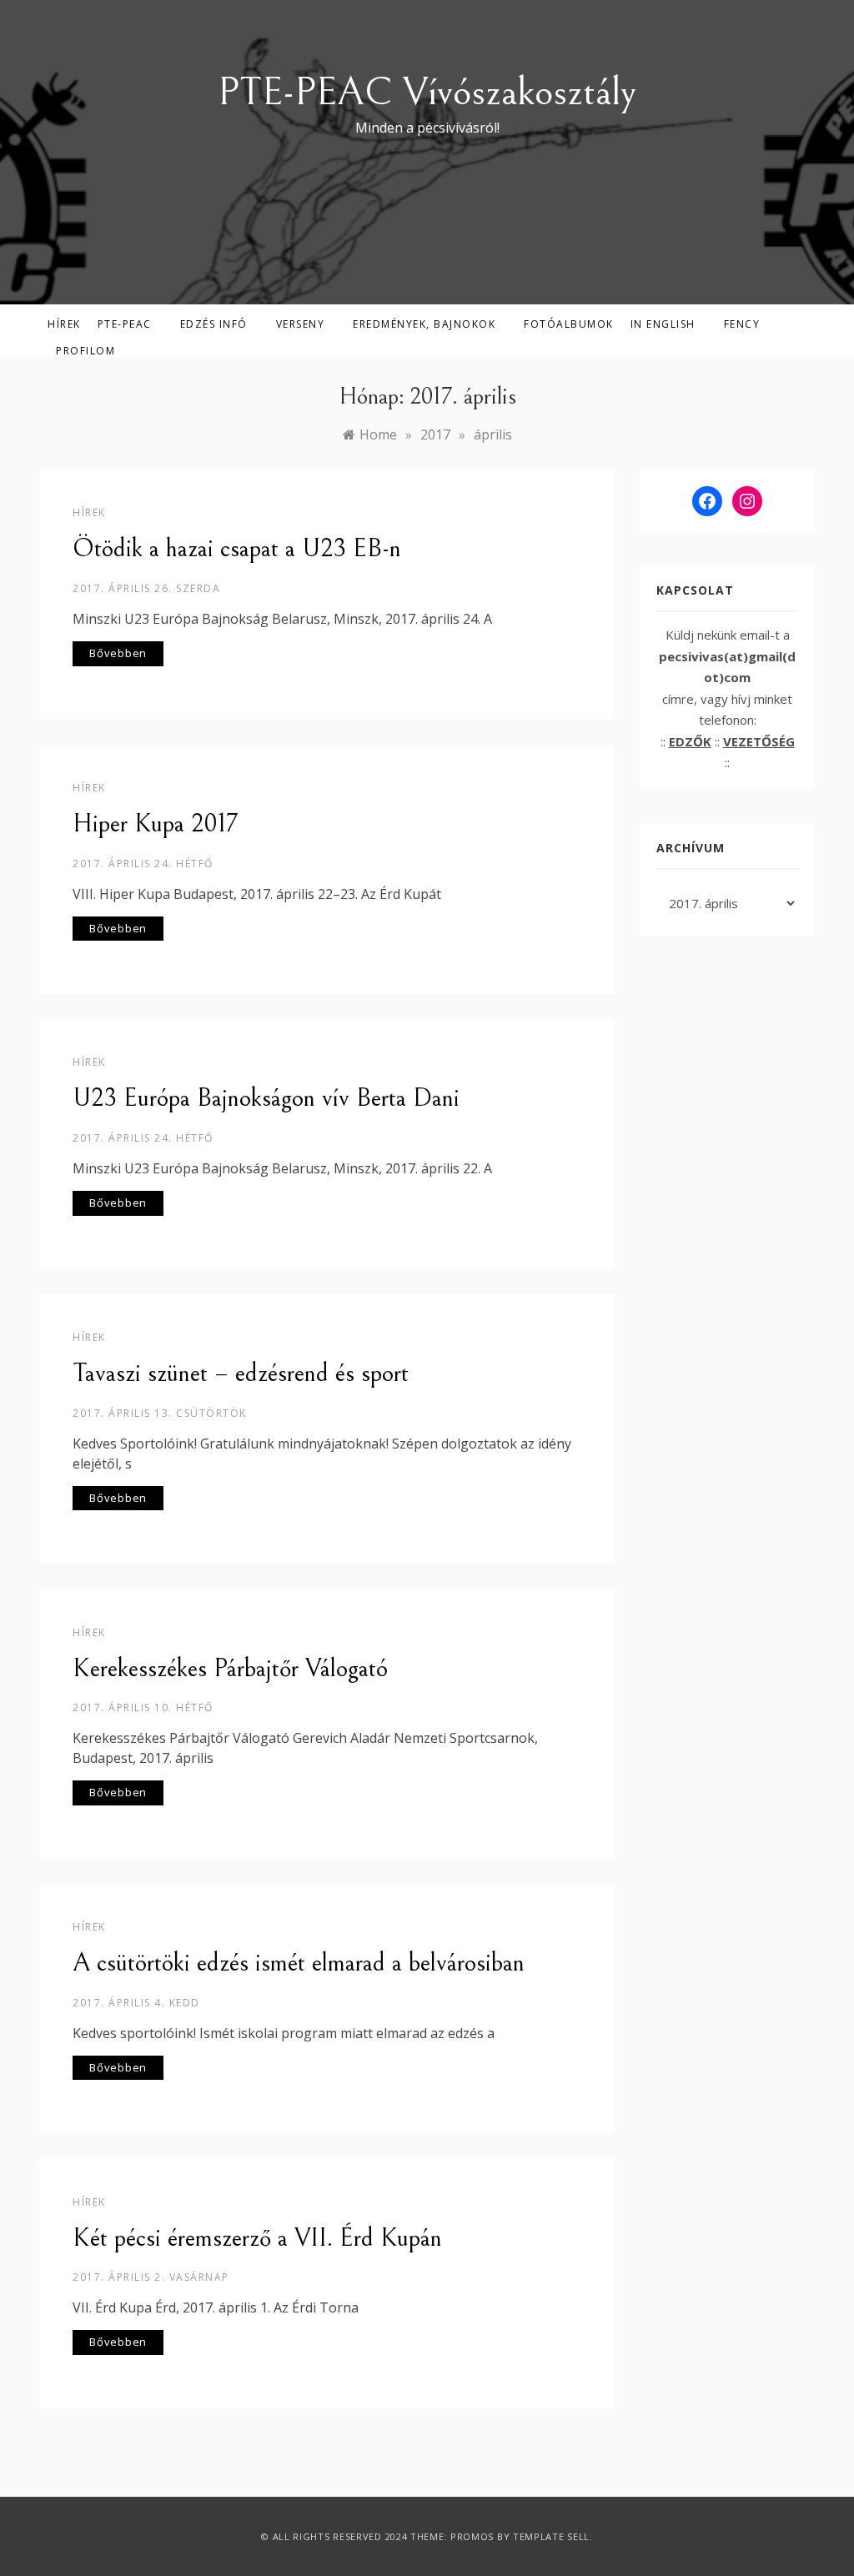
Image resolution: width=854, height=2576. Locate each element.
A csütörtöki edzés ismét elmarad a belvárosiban (299, 1963)
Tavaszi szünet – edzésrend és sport (241, 1373)
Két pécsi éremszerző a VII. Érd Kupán (257, 2238)
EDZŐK (690, 741)
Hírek (64, 324)
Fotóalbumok (569, 324)
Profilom (85, 351)
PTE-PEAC (125, 324)
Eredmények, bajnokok (424, 324)
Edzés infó (214, 324)
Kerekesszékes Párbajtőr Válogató (230, 1669)
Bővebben (118, 653)
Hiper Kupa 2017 (155, 824)
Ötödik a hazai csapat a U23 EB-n (237, 549)
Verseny (301, 324)
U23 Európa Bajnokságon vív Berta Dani (266, 1098)
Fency (742, 324)
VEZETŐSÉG (759, 741)
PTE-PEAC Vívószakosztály (427, 92)
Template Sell (551, 2536)
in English (663, 324)
